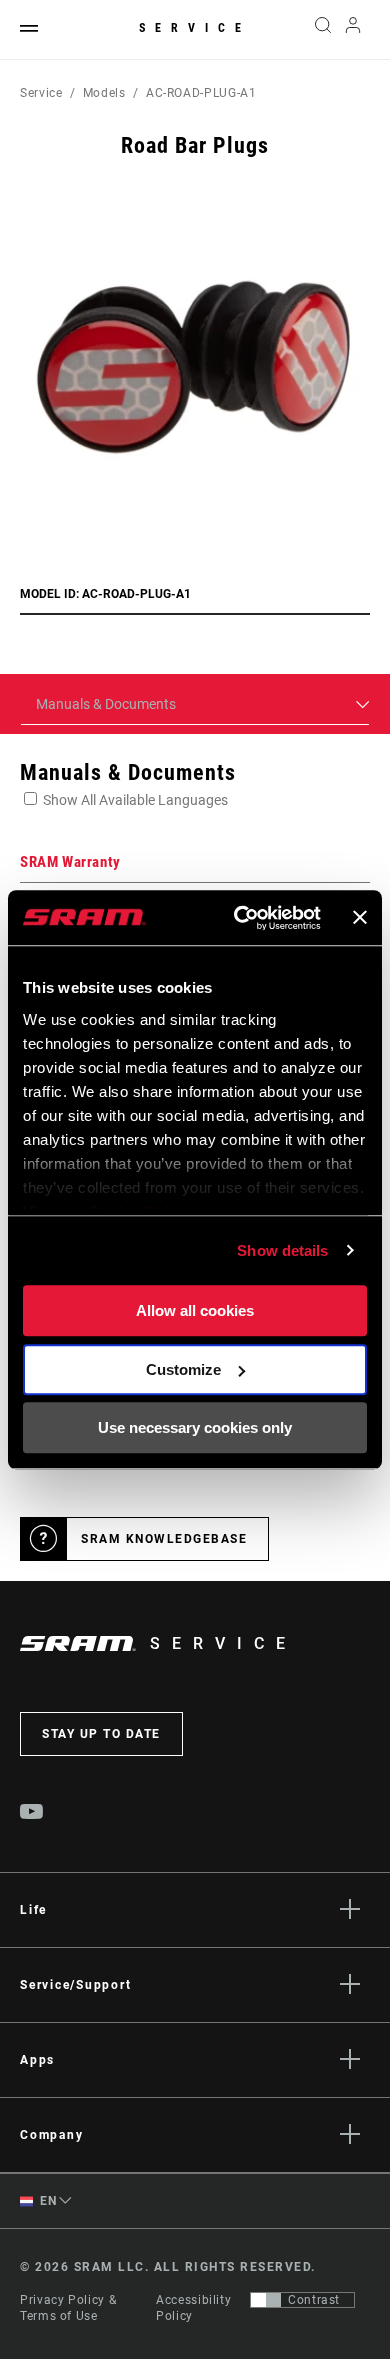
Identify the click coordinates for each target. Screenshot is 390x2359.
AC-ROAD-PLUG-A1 (201, 93)
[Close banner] (360, 918)
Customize (183, 1369)
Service (195, 28)
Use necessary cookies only (195, 1427)
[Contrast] (266, 2300)
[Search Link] (322, 30)
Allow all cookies (195, 1310)
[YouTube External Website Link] (32, 1814)
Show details (282, 1250)
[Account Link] (353, 30)
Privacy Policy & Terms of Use (68, 2308)
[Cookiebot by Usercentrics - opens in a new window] (240, 918)
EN (47, 2201)
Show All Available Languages (135, 800)
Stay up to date (101, 1734)
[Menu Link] (29, 29)
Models (104, 93)
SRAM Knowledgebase (164, 1539)
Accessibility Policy (193, 2308)
